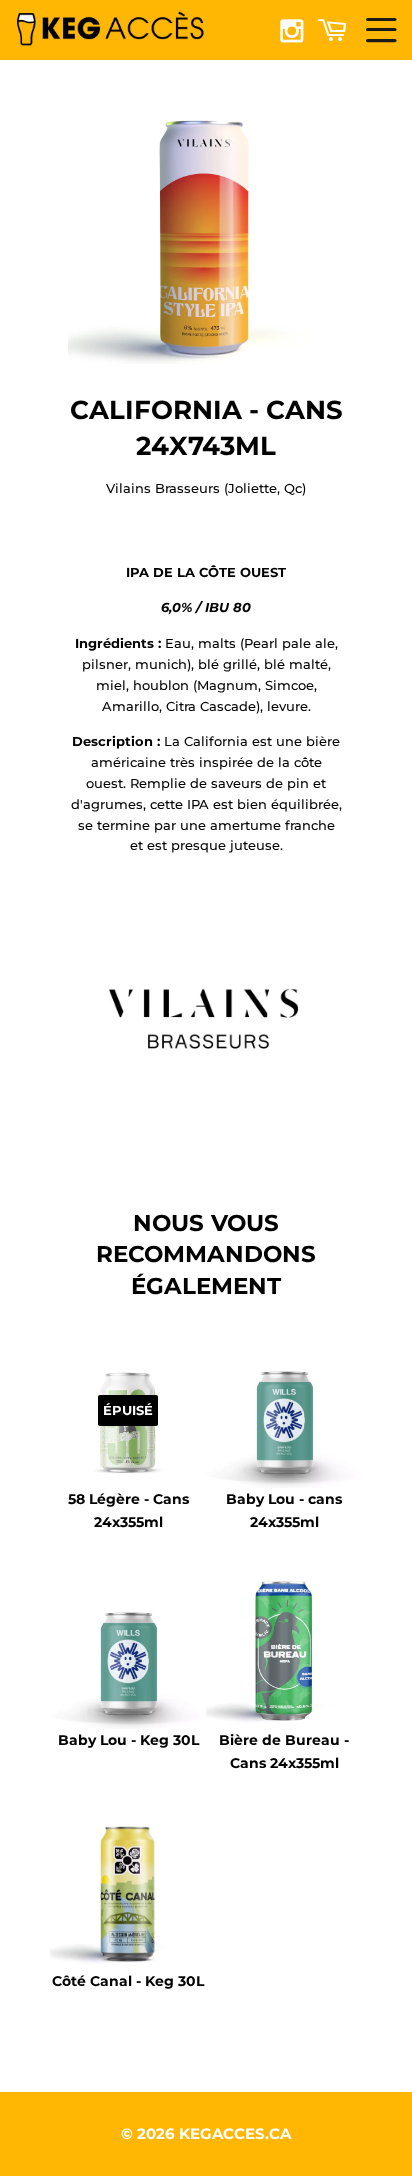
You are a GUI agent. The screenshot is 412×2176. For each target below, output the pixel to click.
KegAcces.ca (235, 2133)
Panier (336, 29)
